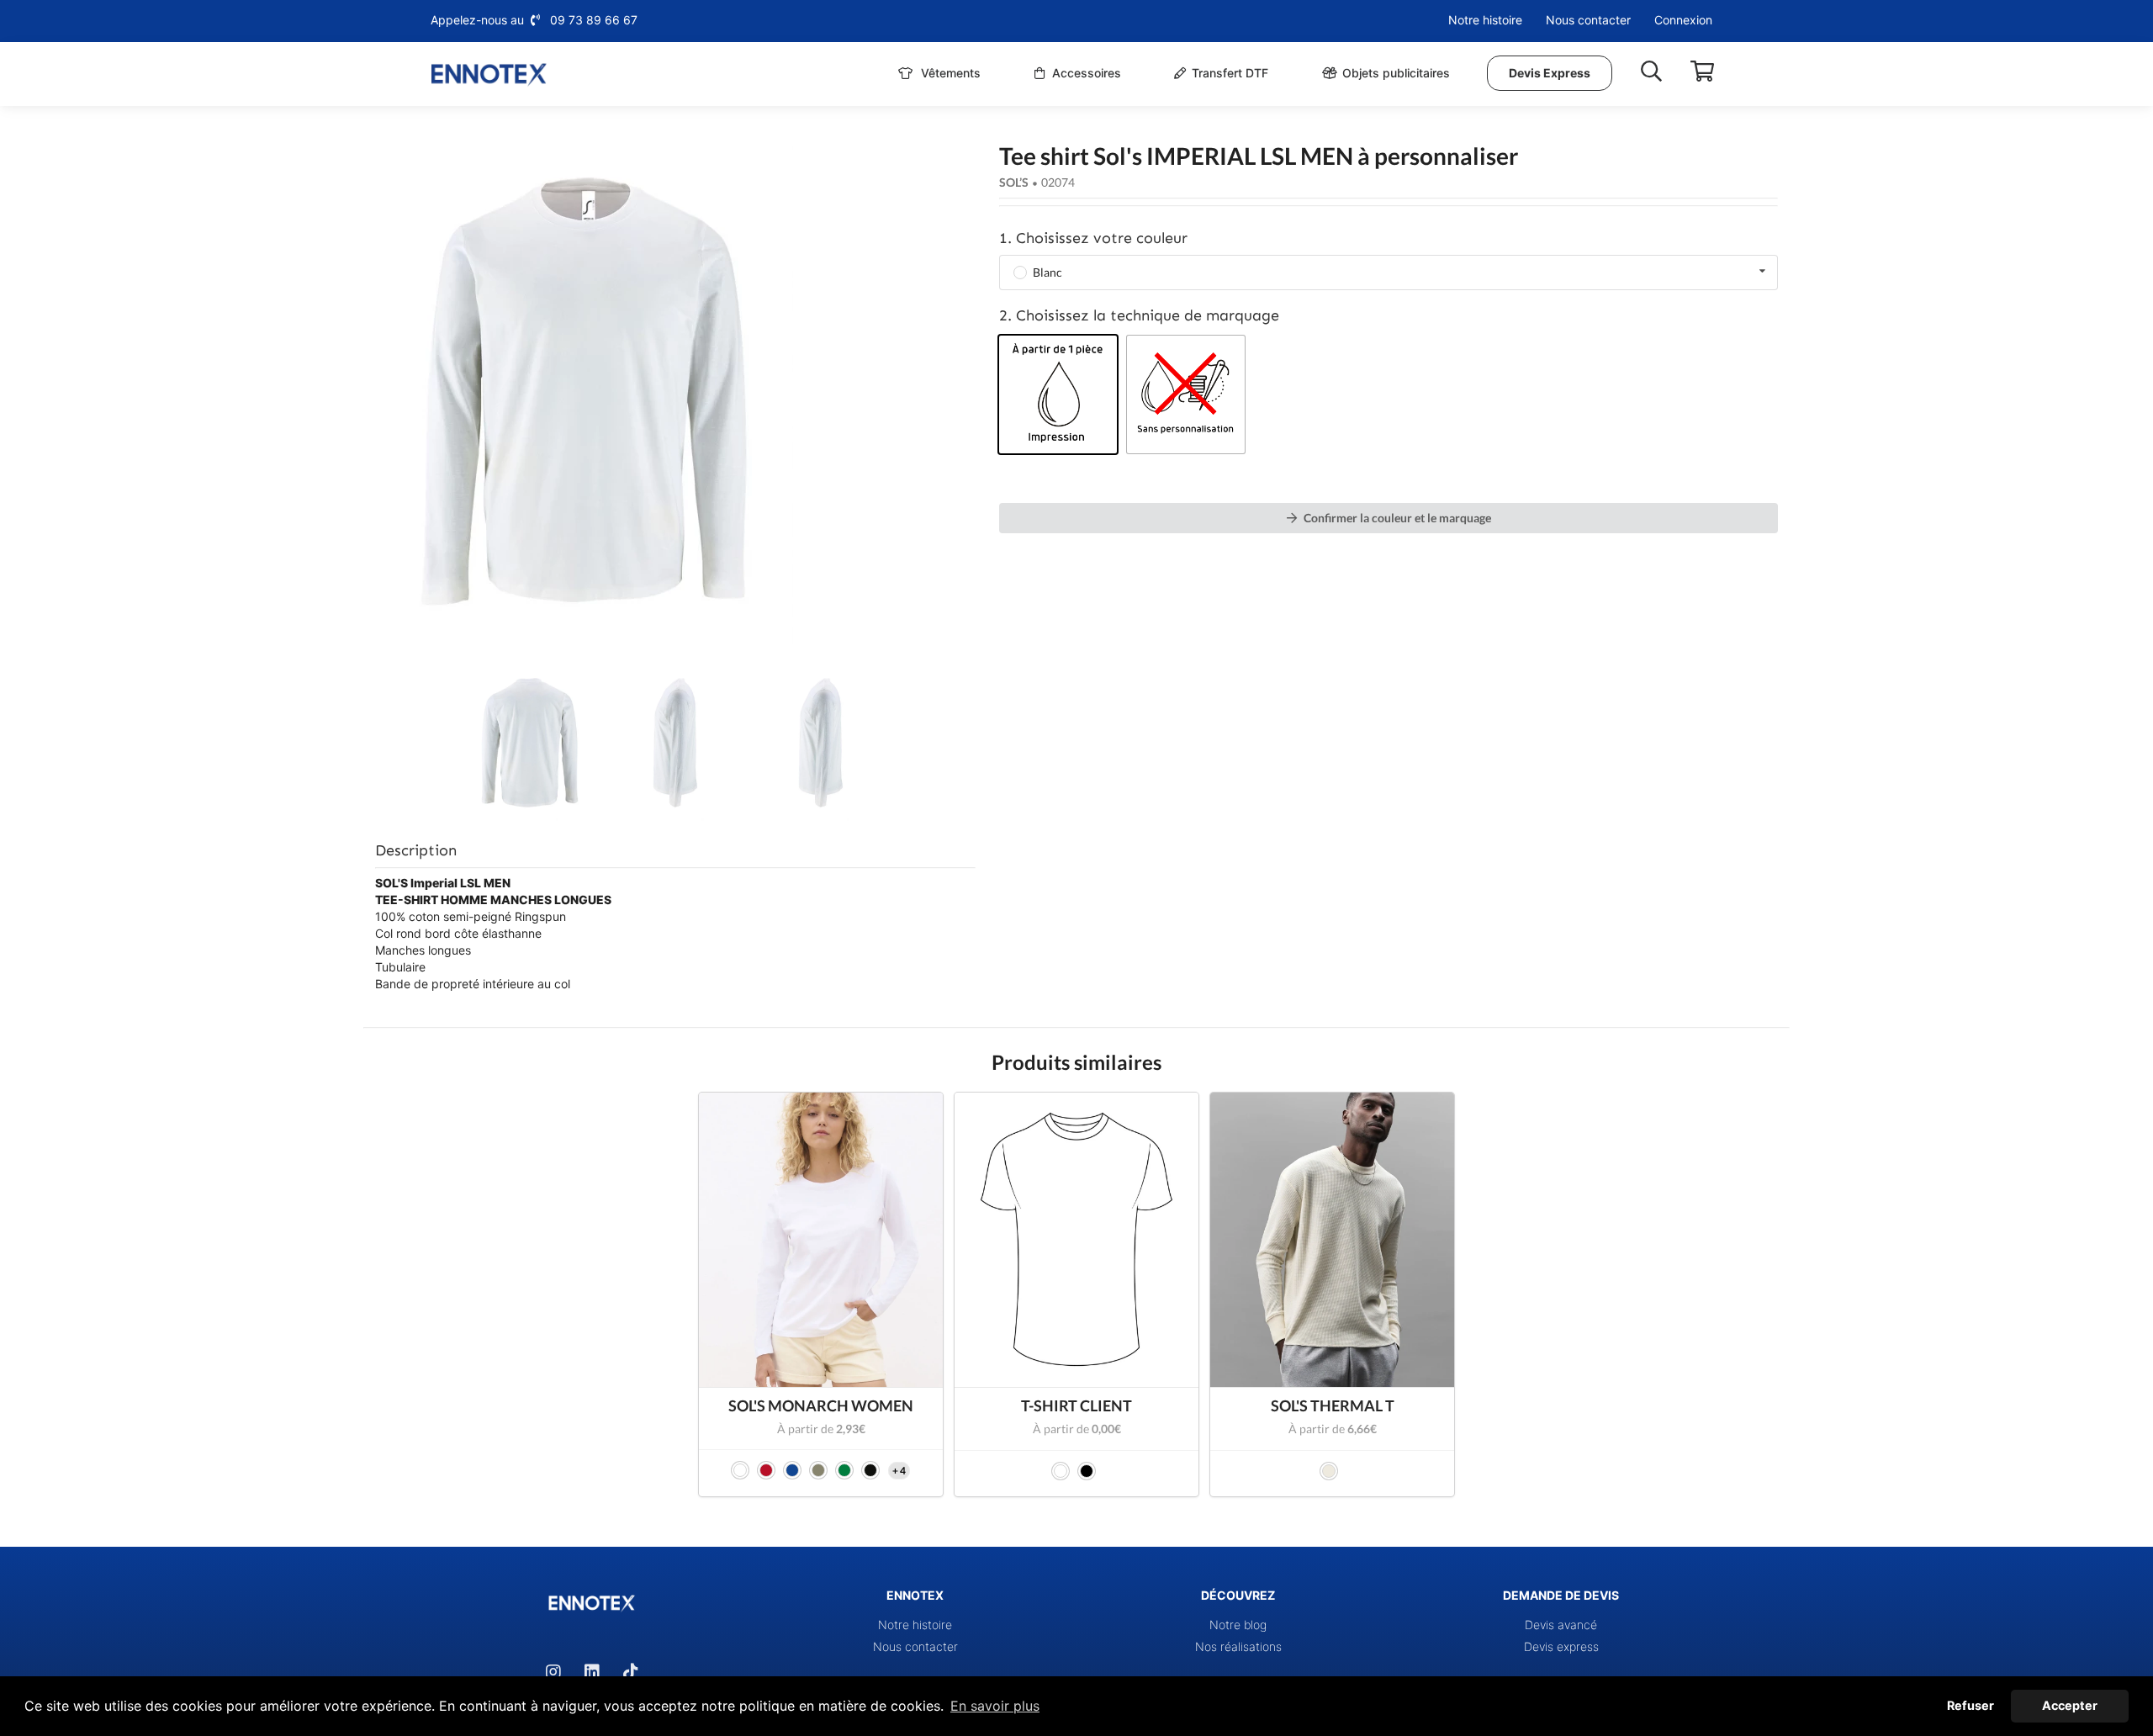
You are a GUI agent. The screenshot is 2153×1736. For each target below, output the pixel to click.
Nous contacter (1588, 20)
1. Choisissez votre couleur (1093, 238)
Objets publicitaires (1396, 73)
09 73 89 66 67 (594, 20)
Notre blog (1238, 1625)
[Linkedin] (592, 1672)
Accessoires (1085, 73)
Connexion (1683, 20)
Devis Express (1550, 73)
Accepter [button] (2070, 1705)
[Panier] (1702, 71)
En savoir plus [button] (995, 1706)
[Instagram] (553, 1672)
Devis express (1561, 1646)
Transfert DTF (1230, 73)
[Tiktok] (631, 1672)
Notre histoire (1485, 20)
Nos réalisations (1238, 1646)
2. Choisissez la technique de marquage (1139, 315)
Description (416, 850)
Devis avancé (1561, 1625)
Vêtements (949, 73)
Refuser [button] (1970, 1705)
